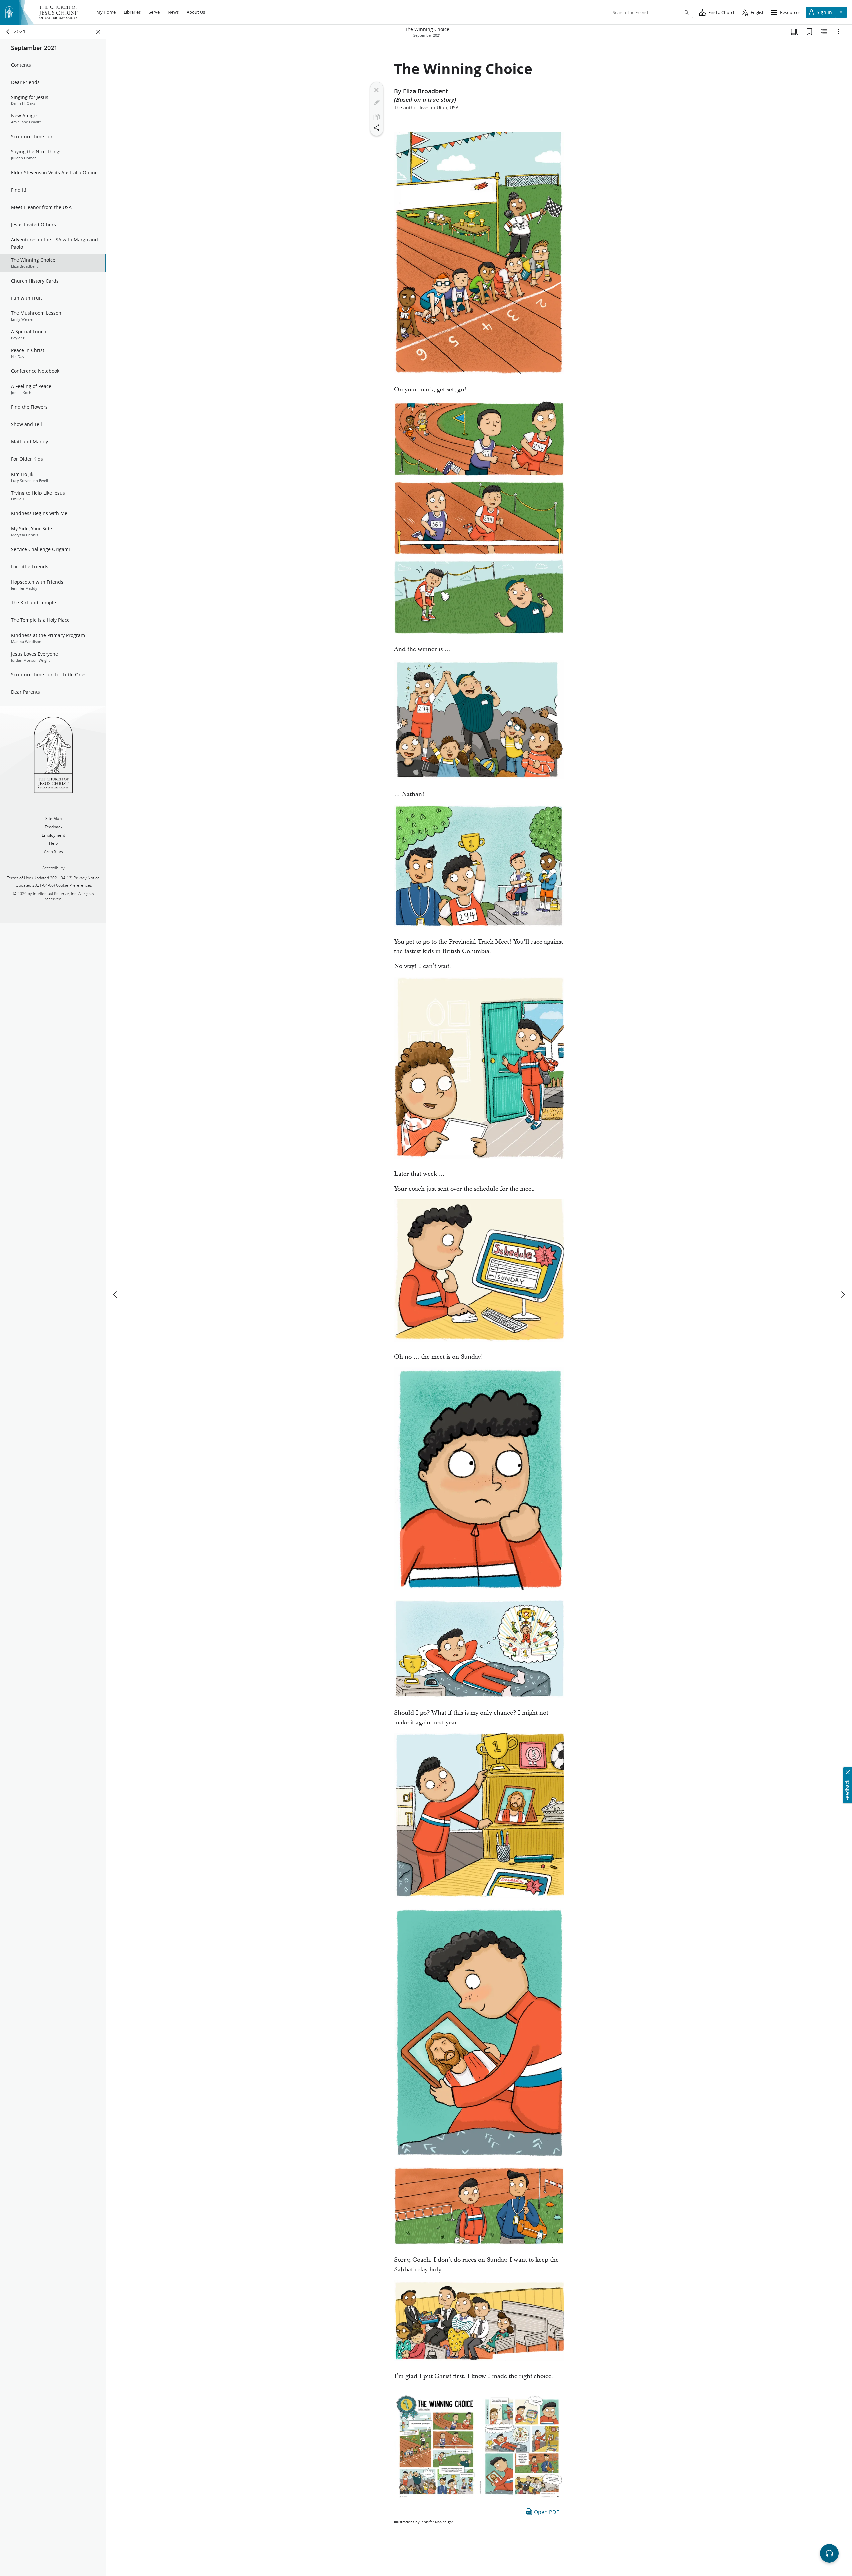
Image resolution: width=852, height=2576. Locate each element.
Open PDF (547, 2512)
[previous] (116, 1295)
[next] (843, 1295)
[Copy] (377, 117)
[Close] (377, 90)
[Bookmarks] (809, 32)
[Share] (377, 128)
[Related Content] (824, 32)
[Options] (839, 32)
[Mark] (377, 103)
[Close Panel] (98, 32)
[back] (8, 32)
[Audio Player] (829, 2553)
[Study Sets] (795, 32)
